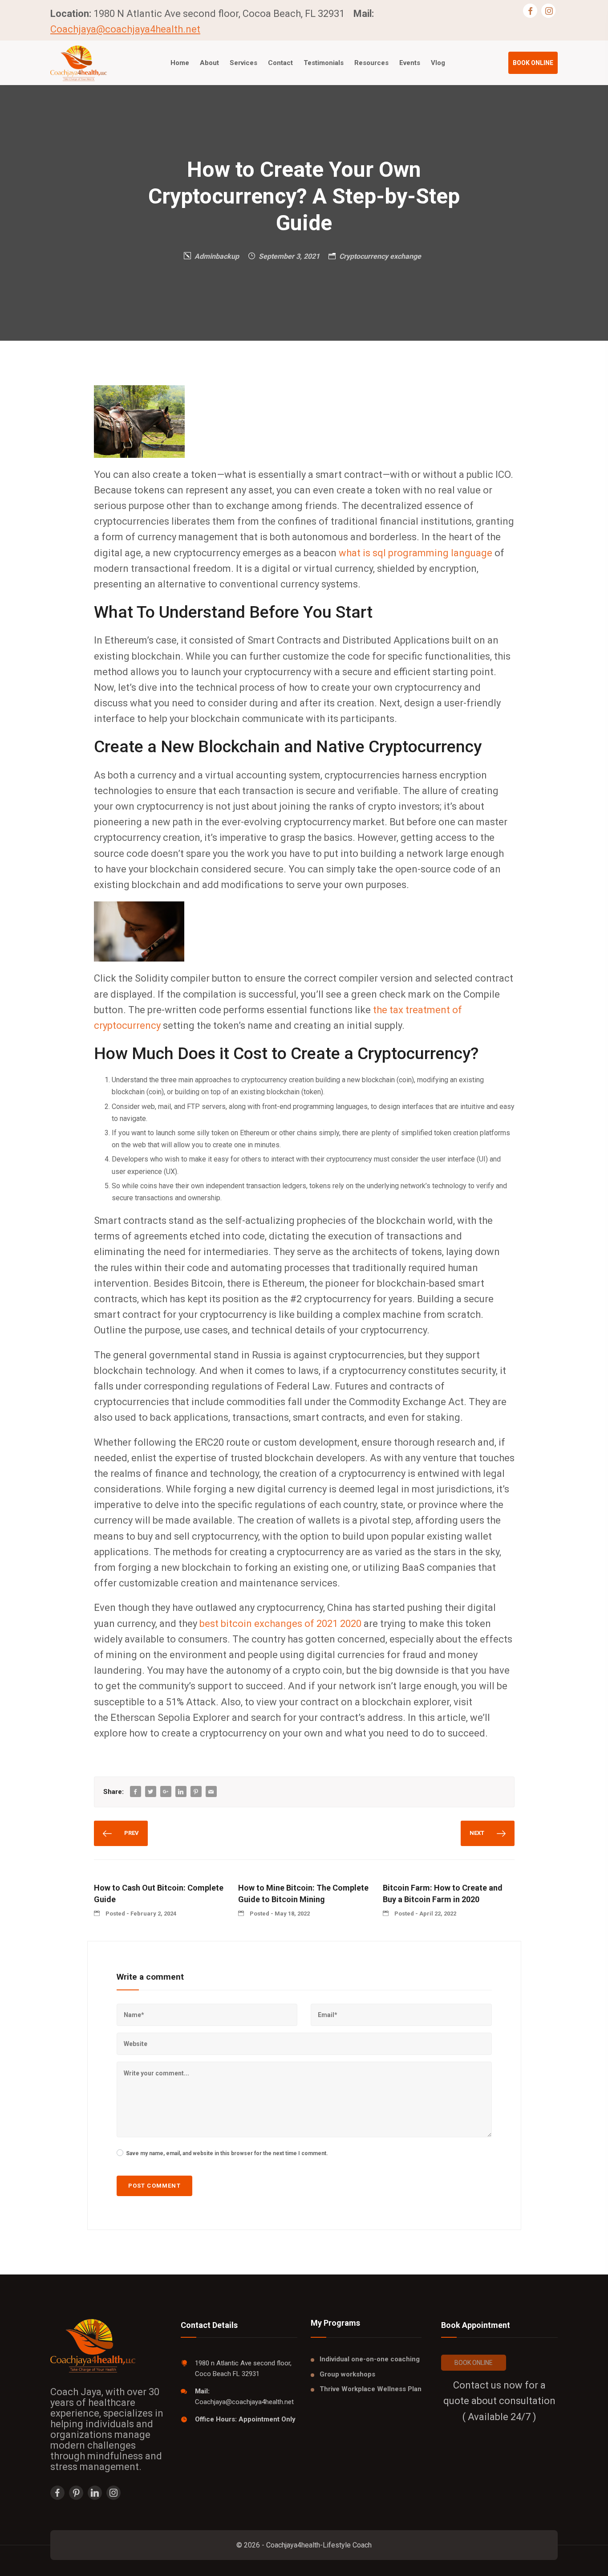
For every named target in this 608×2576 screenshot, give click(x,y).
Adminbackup (217, 256)
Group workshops (347, 2374)
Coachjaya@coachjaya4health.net (125, 29)
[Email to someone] (211, 1792)
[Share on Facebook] (135, 1792)
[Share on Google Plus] (166, 1792)
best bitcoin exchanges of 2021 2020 (280, 1624)
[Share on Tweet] (150, 1792)
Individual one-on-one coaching (370, 2359)
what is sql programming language (415, 553)
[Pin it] (196, 1792)
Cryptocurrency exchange (380, 256)
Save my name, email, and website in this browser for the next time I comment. (227, 2153)
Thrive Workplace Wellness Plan (371, 2389)
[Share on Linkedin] (181, 1792)
